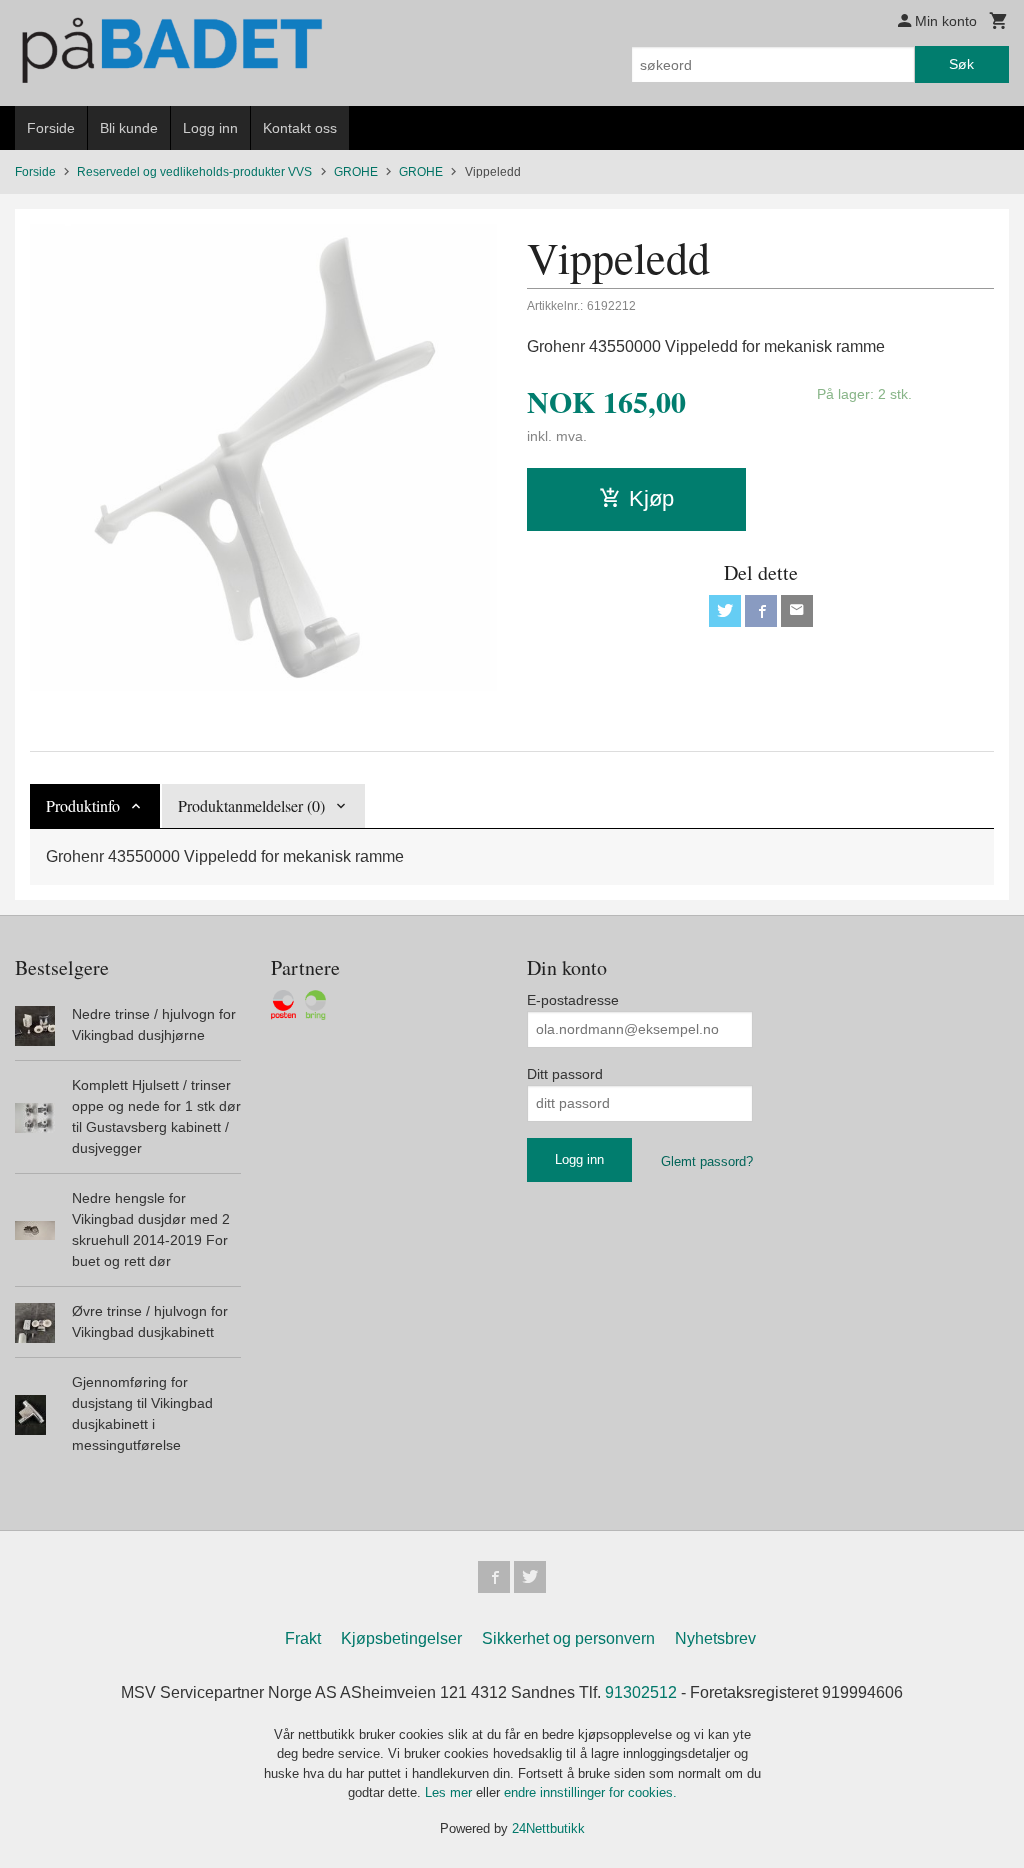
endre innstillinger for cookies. (590, 1792)
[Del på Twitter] (725, 611)
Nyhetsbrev (715, 1638)
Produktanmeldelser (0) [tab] (251, 805)
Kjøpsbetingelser (401, 1638)
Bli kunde (129, 128)
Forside (51, 128)
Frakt (303, 1638)
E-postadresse (573, 1000)
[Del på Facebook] (761, 611)
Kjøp (651, 498)
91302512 (641, 1692)
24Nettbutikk (548, 1828)
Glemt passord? (707, 1161)
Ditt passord (565, 1074)
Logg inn (210, 128)
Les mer (450, 1792)
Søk (961, 64)
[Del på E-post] (797, 611)
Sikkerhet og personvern (568, 1638)
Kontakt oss (300, 128)
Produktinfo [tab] (83, 805)
